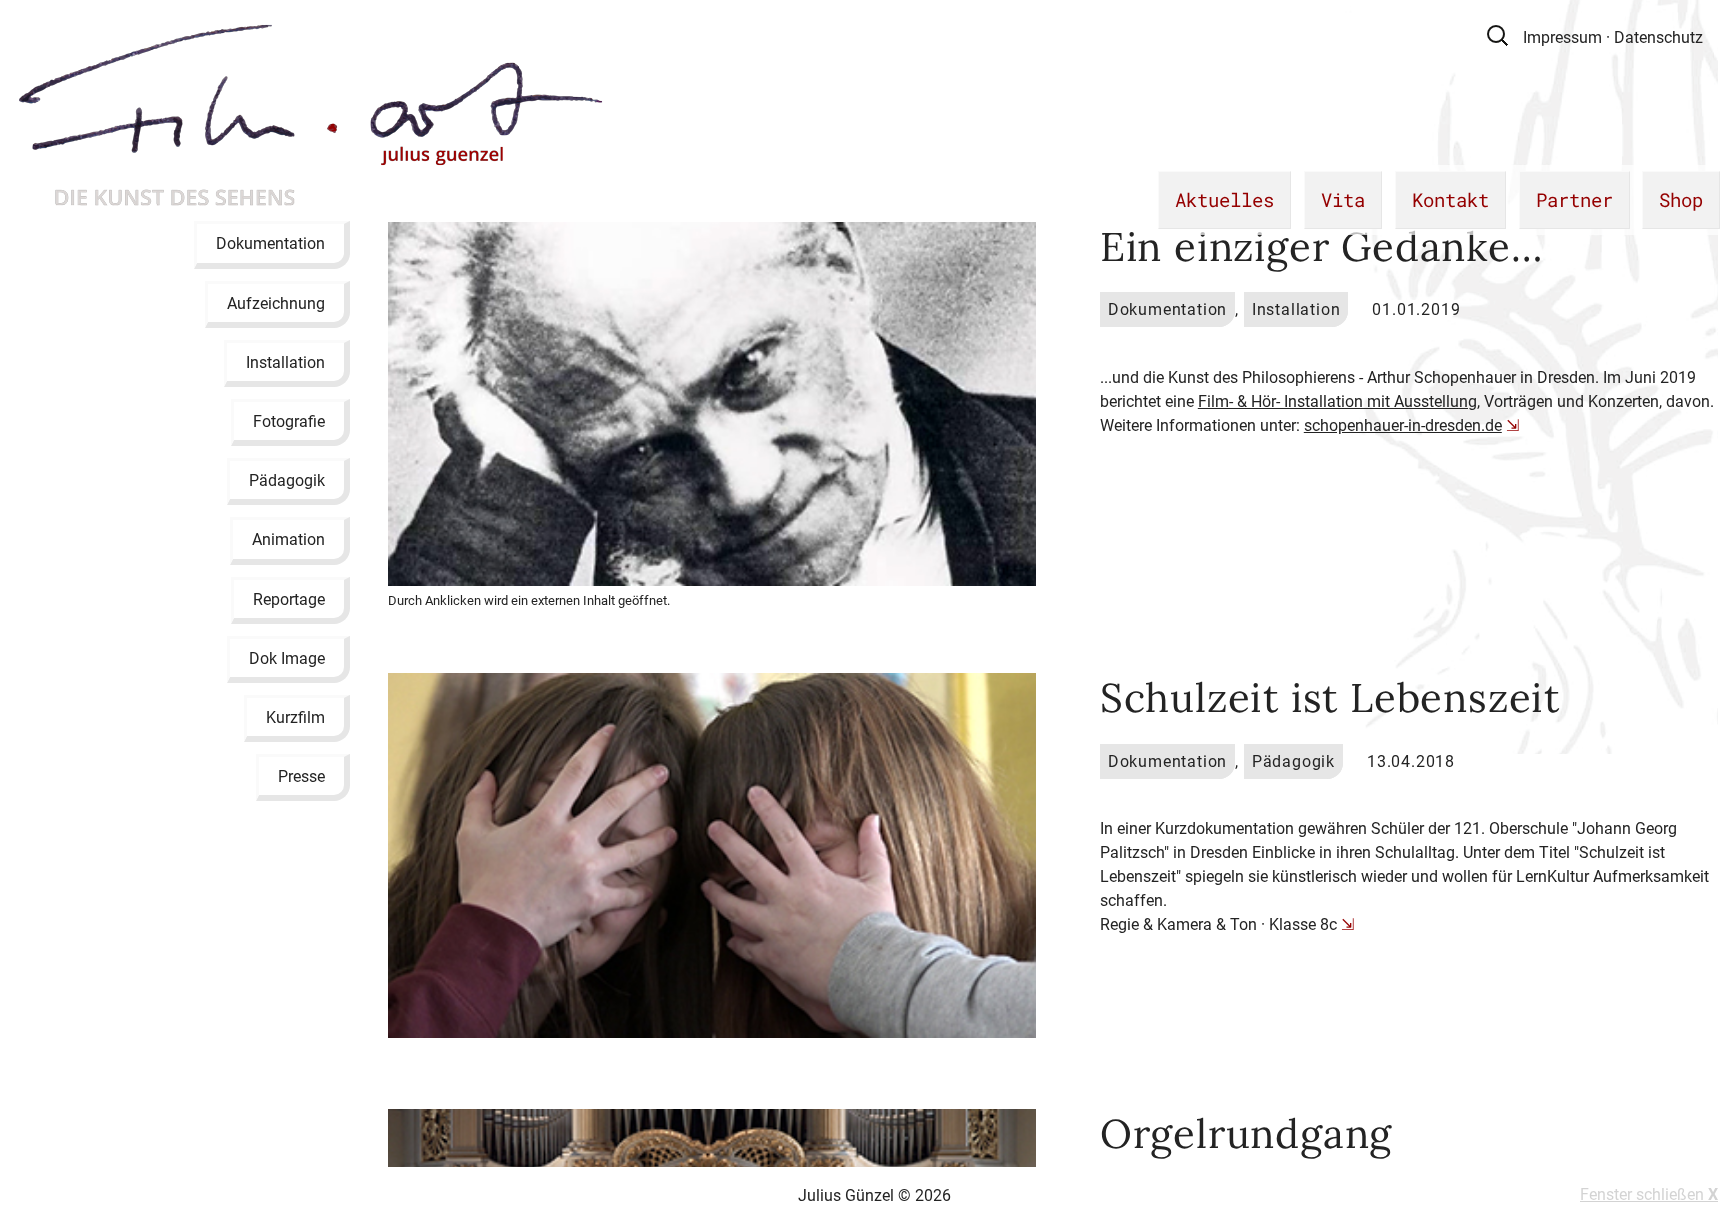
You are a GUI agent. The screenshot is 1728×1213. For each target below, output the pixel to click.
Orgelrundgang (1246, 1133)
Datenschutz (1658, 37)
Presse (301, 776)
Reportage (289, 598)
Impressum (1562, 37)
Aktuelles (1224, 199)
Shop (1681, 199)
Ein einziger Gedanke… (1321, 246)
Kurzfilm (295, 717)
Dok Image (287, 657)
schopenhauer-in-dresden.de (1403, 425)
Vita (1343, 199)
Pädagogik (287, 480)
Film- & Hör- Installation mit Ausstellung (1337, 401)
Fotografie (289, 421)
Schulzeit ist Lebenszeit (1330, 697)
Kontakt (1450, 199)
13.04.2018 (1411, 761)
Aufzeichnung (276, 302)
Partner (1574, 199)
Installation (285, 361)
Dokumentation (270, 243)
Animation (288, 539)
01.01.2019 (1416, 309)
